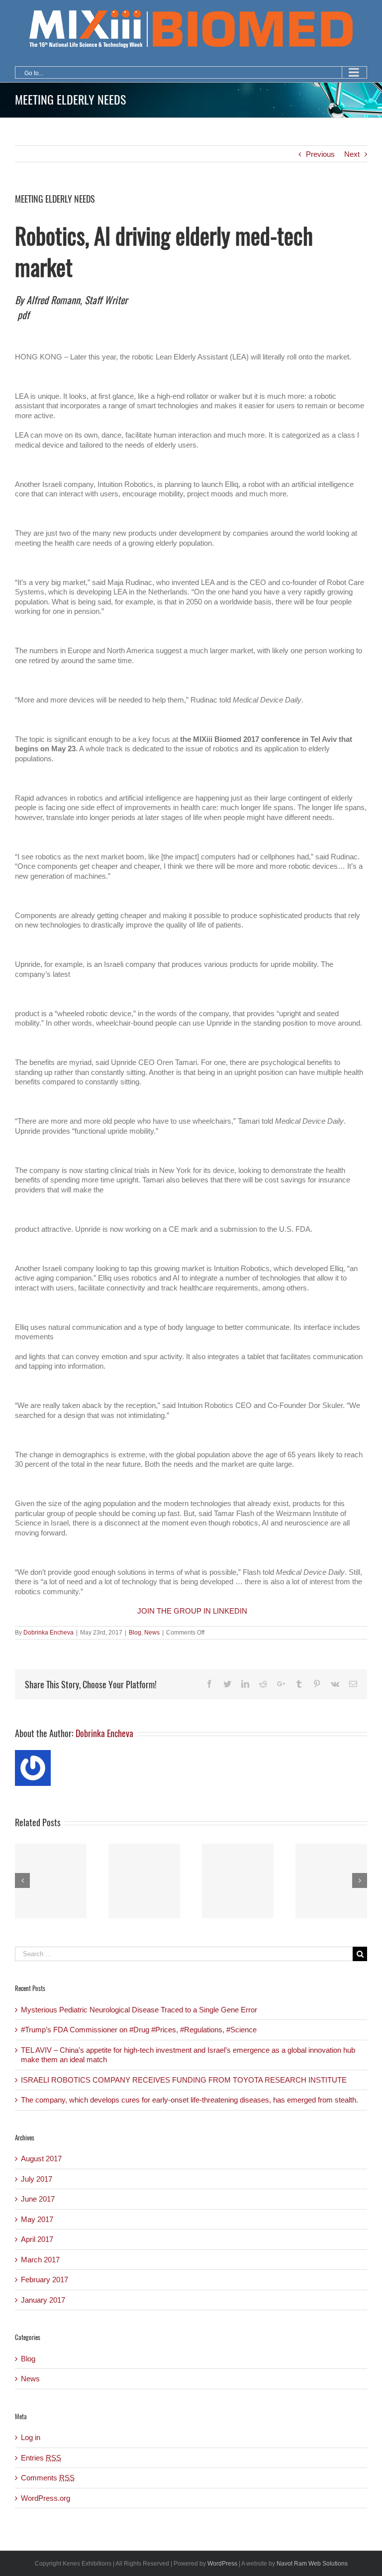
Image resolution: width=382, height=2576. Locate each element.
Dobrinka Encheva (48, 1633)
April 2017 (37, 2239)
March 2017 (40, 2260)
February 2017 (45, 2280)
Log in (31, 2437)
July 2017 (37, 2179)
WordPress (222, 2564)
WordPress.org (46, 2498)
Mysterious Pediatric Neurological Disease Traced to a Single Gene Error (139, 2010)
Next (352, 154)
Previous (320, 154)
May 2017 (37, 2219)
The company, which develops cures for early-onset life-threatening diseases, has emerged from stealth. (190, 2100)
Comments (48, 2478)
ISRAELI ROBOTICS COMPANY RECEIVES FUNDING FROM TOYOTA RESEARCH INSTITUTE (184, 2080)
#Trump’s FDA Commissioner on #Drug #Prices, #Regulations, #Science (139, 2030)
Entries (41, 2458)
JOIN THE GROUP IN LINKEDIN (192, 1611)
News (152, 1633)
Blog (135, 1633)
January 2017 (43, 2300)
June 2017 (38, 2199)
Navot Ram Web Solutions (312, 2564)
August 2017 (41, 2159)
